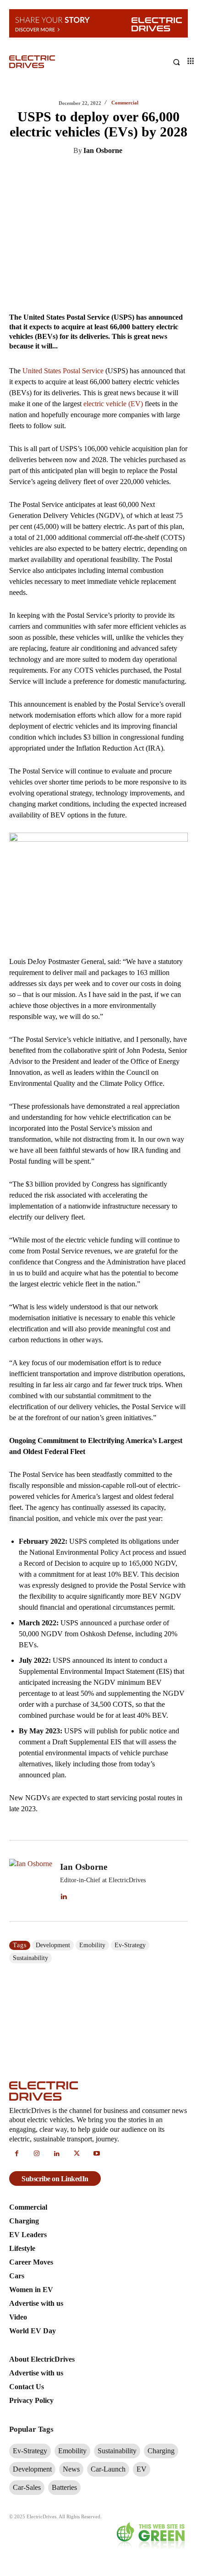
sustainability (30, 1958)
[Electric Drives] (54, 62)
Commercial (125, 103)
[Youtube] (97, 2154)
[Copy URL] (155, 174)
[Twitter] (71, 174)
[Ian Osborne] (31, 1881)
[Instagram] (37, 2154)
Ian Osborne (103, 150)
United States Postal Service (63, 371)
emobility (92, 1945)
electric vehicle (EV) (113, 404)
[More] (176, 174)
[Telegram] (134, 174)
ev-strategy (130, 1945)
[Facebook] (92, 174)
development (53, 1945)
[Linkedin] (49, 174)
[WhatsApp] (113, 174)
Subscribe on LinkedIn (55, 2179)
